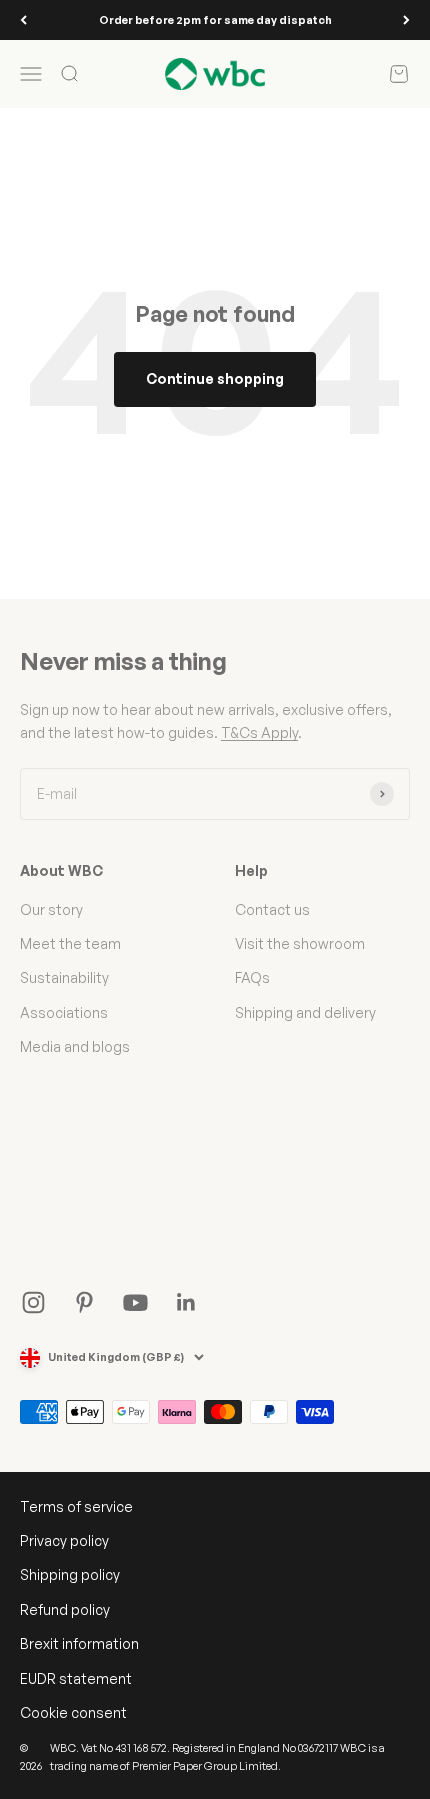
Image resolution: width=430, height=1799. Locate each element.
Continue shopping (215, 378)
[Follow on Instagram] (33, 1302)
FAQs (252, 977)
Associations (64, 1012)
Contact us (272, 909)
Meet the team (70, 943)
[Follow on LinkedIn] (186, 1302)
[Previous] (23, 20)
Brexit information (79, 1643)
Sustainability (64, 977)
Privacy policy (64, 1540)
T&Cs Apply (259, 732)
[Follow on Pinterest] (84, 1302)
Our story (51, 909)
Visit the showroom (300, 943)
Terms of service (76, 1506)
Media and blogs (75, 1046)
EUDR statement (76, 1678)
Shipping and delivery (305, 1012)
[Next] (406, 20)
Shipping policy (70, 1574)
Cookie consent (73, 1712)
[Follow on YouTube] (135, 1302)
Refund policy (65, 1609)
